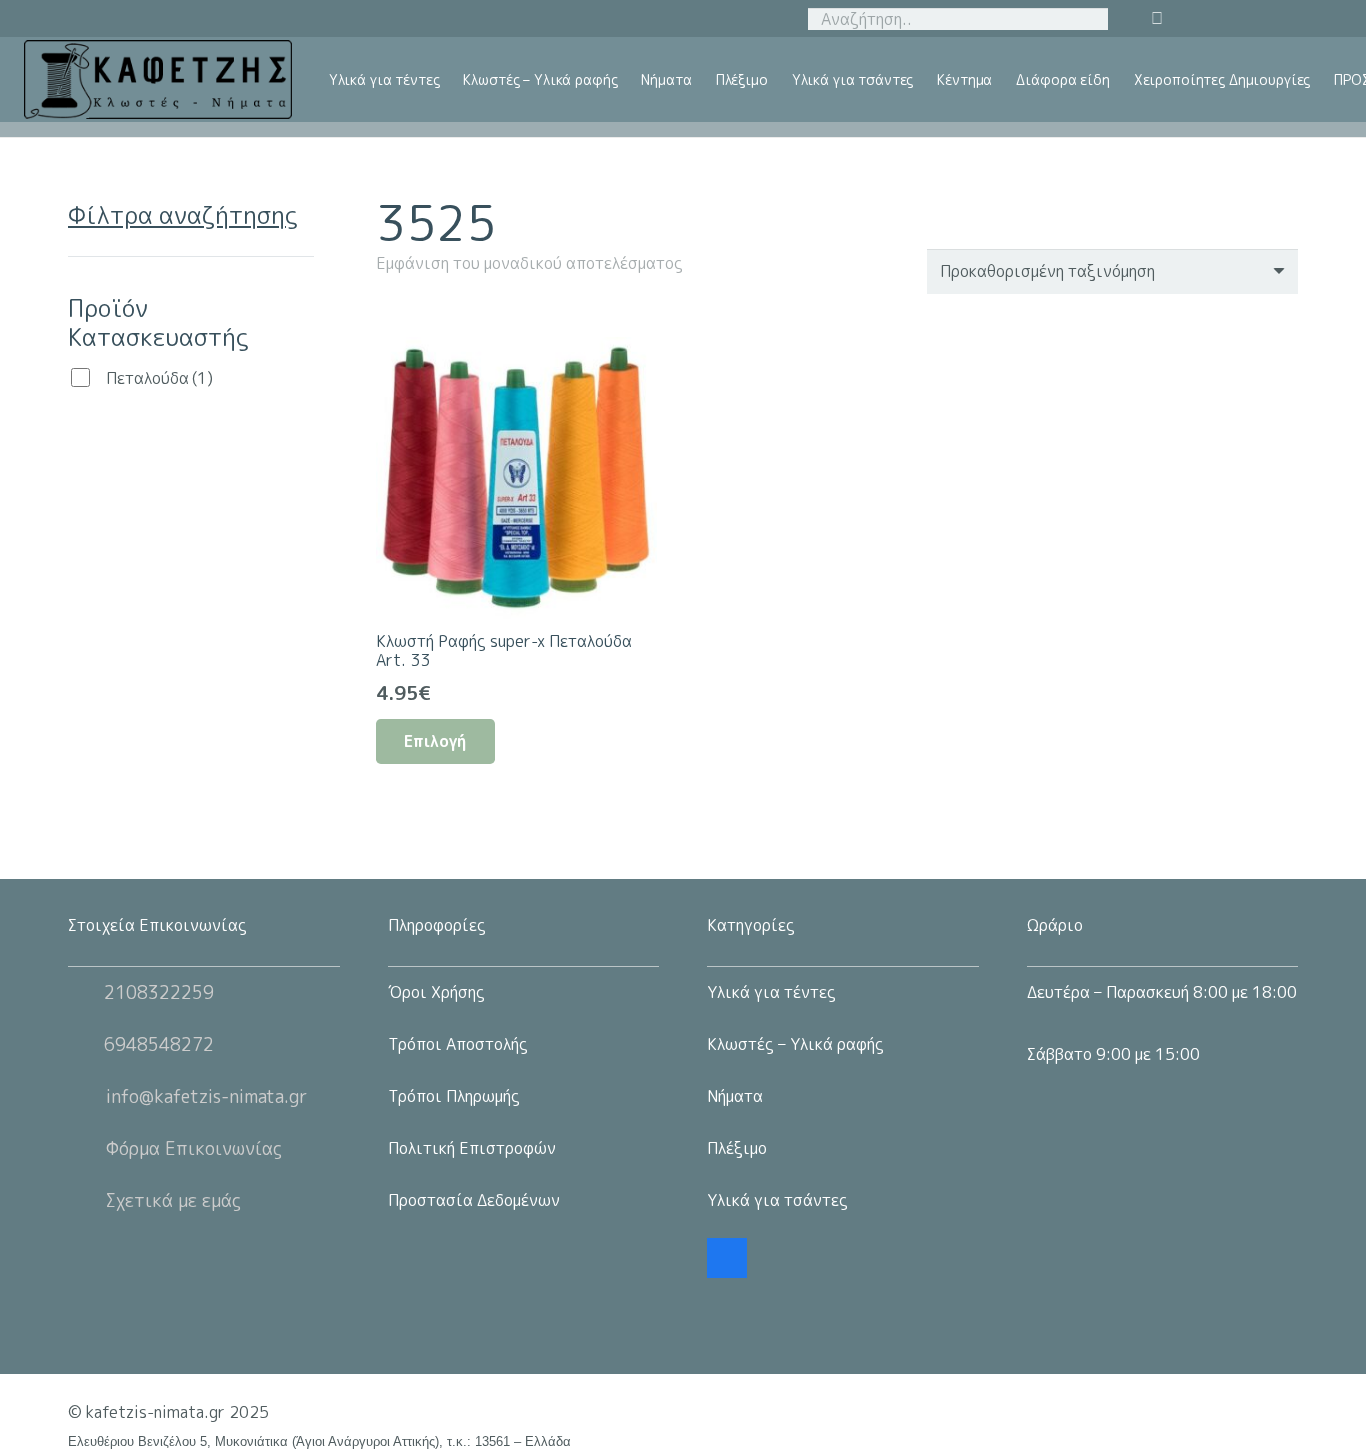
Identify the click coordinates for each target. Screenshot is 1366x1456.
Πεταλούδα (159, 378)
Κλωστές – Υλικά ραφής (795, 1044)
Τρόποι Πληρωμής (454, 1096)
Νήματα (735, 1096)
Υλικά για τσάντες (777, 1200)
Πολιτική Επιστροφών (472, 1148)
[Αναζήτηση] (1089, 19)
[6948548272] (86, 1044)
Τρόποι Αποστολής (458, 1044)
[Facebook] (727, 1258)
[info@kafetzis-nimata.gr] (87, 1096)
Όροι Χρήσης (436, 992)
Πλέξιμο (737, 1148)
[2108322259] (86, 992)
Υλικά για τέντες (771, 992)
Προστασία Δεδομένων (474, 1200)
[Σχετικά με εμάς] (87, 1200)
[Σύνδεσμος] (158, 80)
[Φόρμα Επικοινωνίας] (87, 1148)
